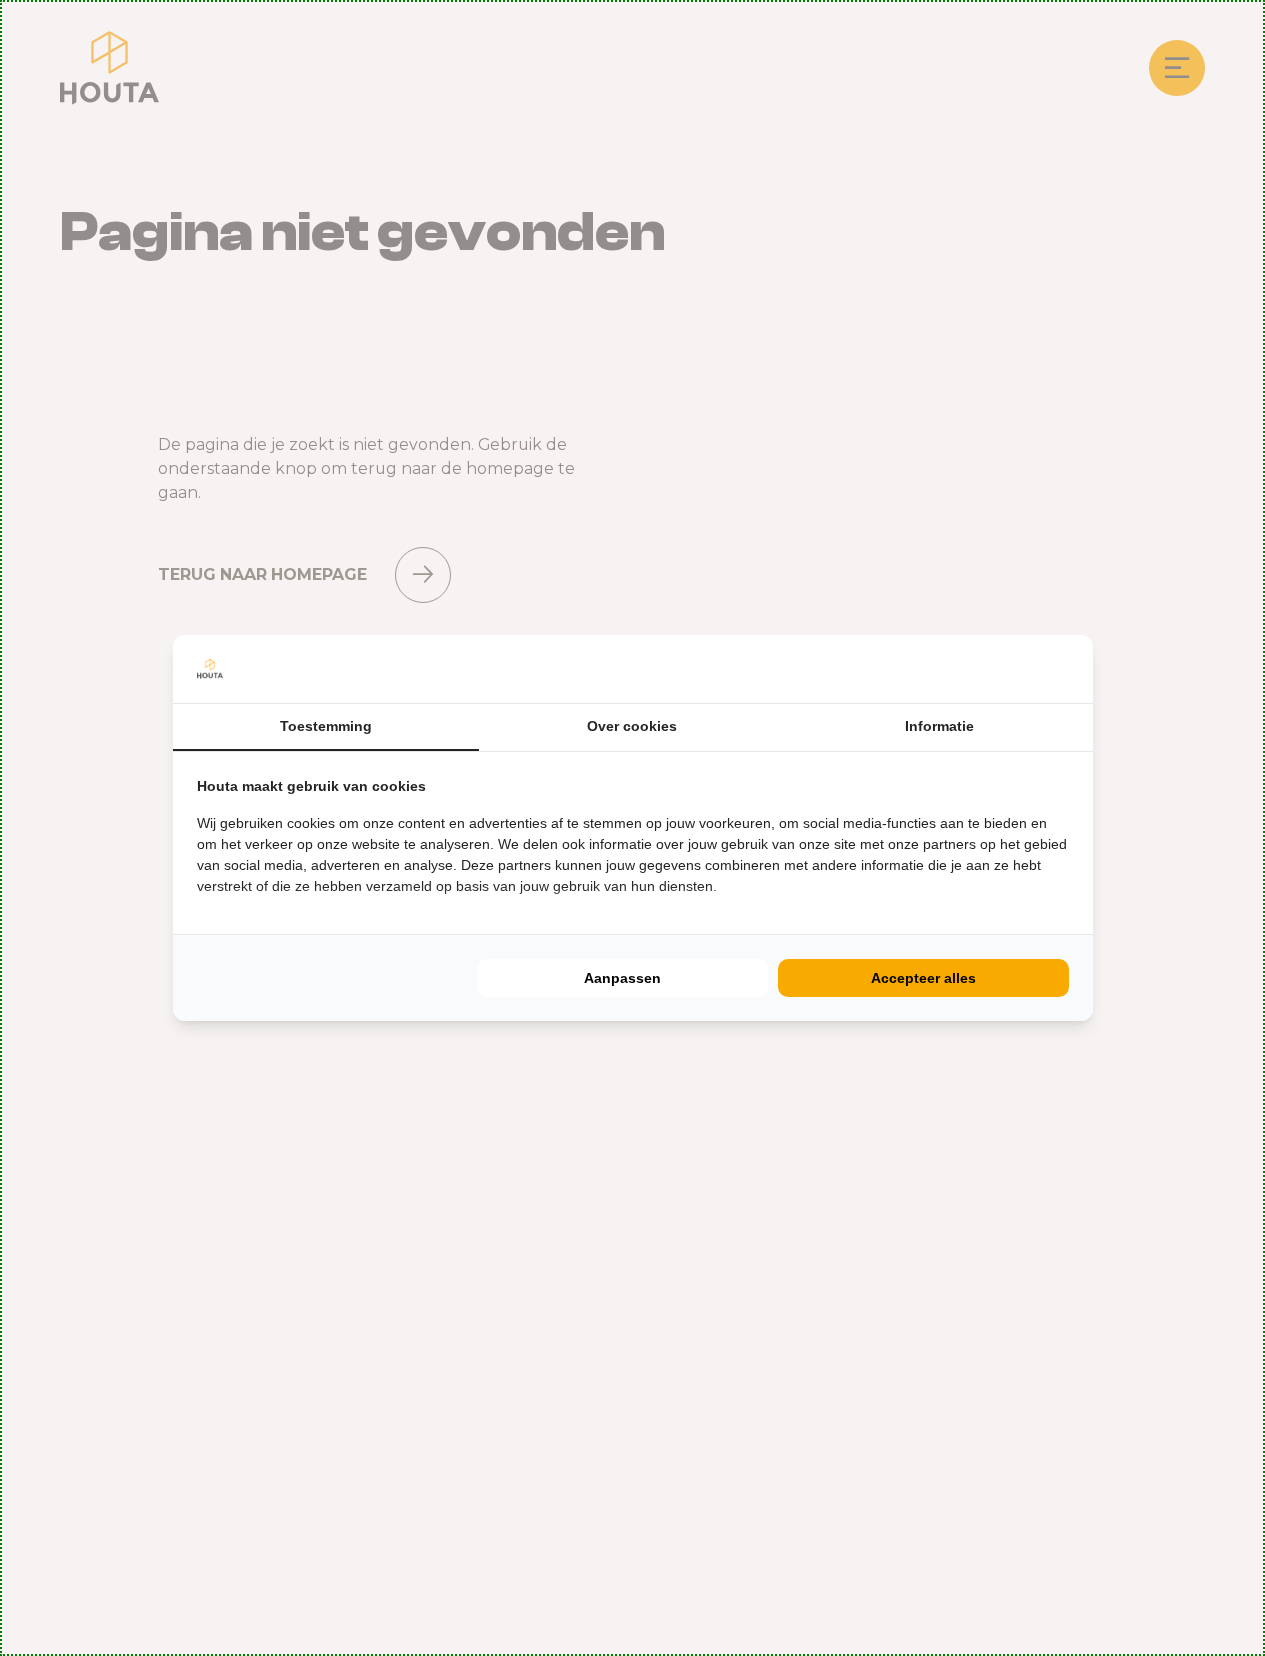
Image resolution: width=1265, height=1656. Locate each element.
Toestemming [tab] (326, 726)
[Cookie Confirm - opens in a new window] (1064, 669)
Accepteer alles (923, 978)
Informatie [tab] (939, 726)
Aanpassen (622, 978)
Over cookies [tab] (632, 726)
